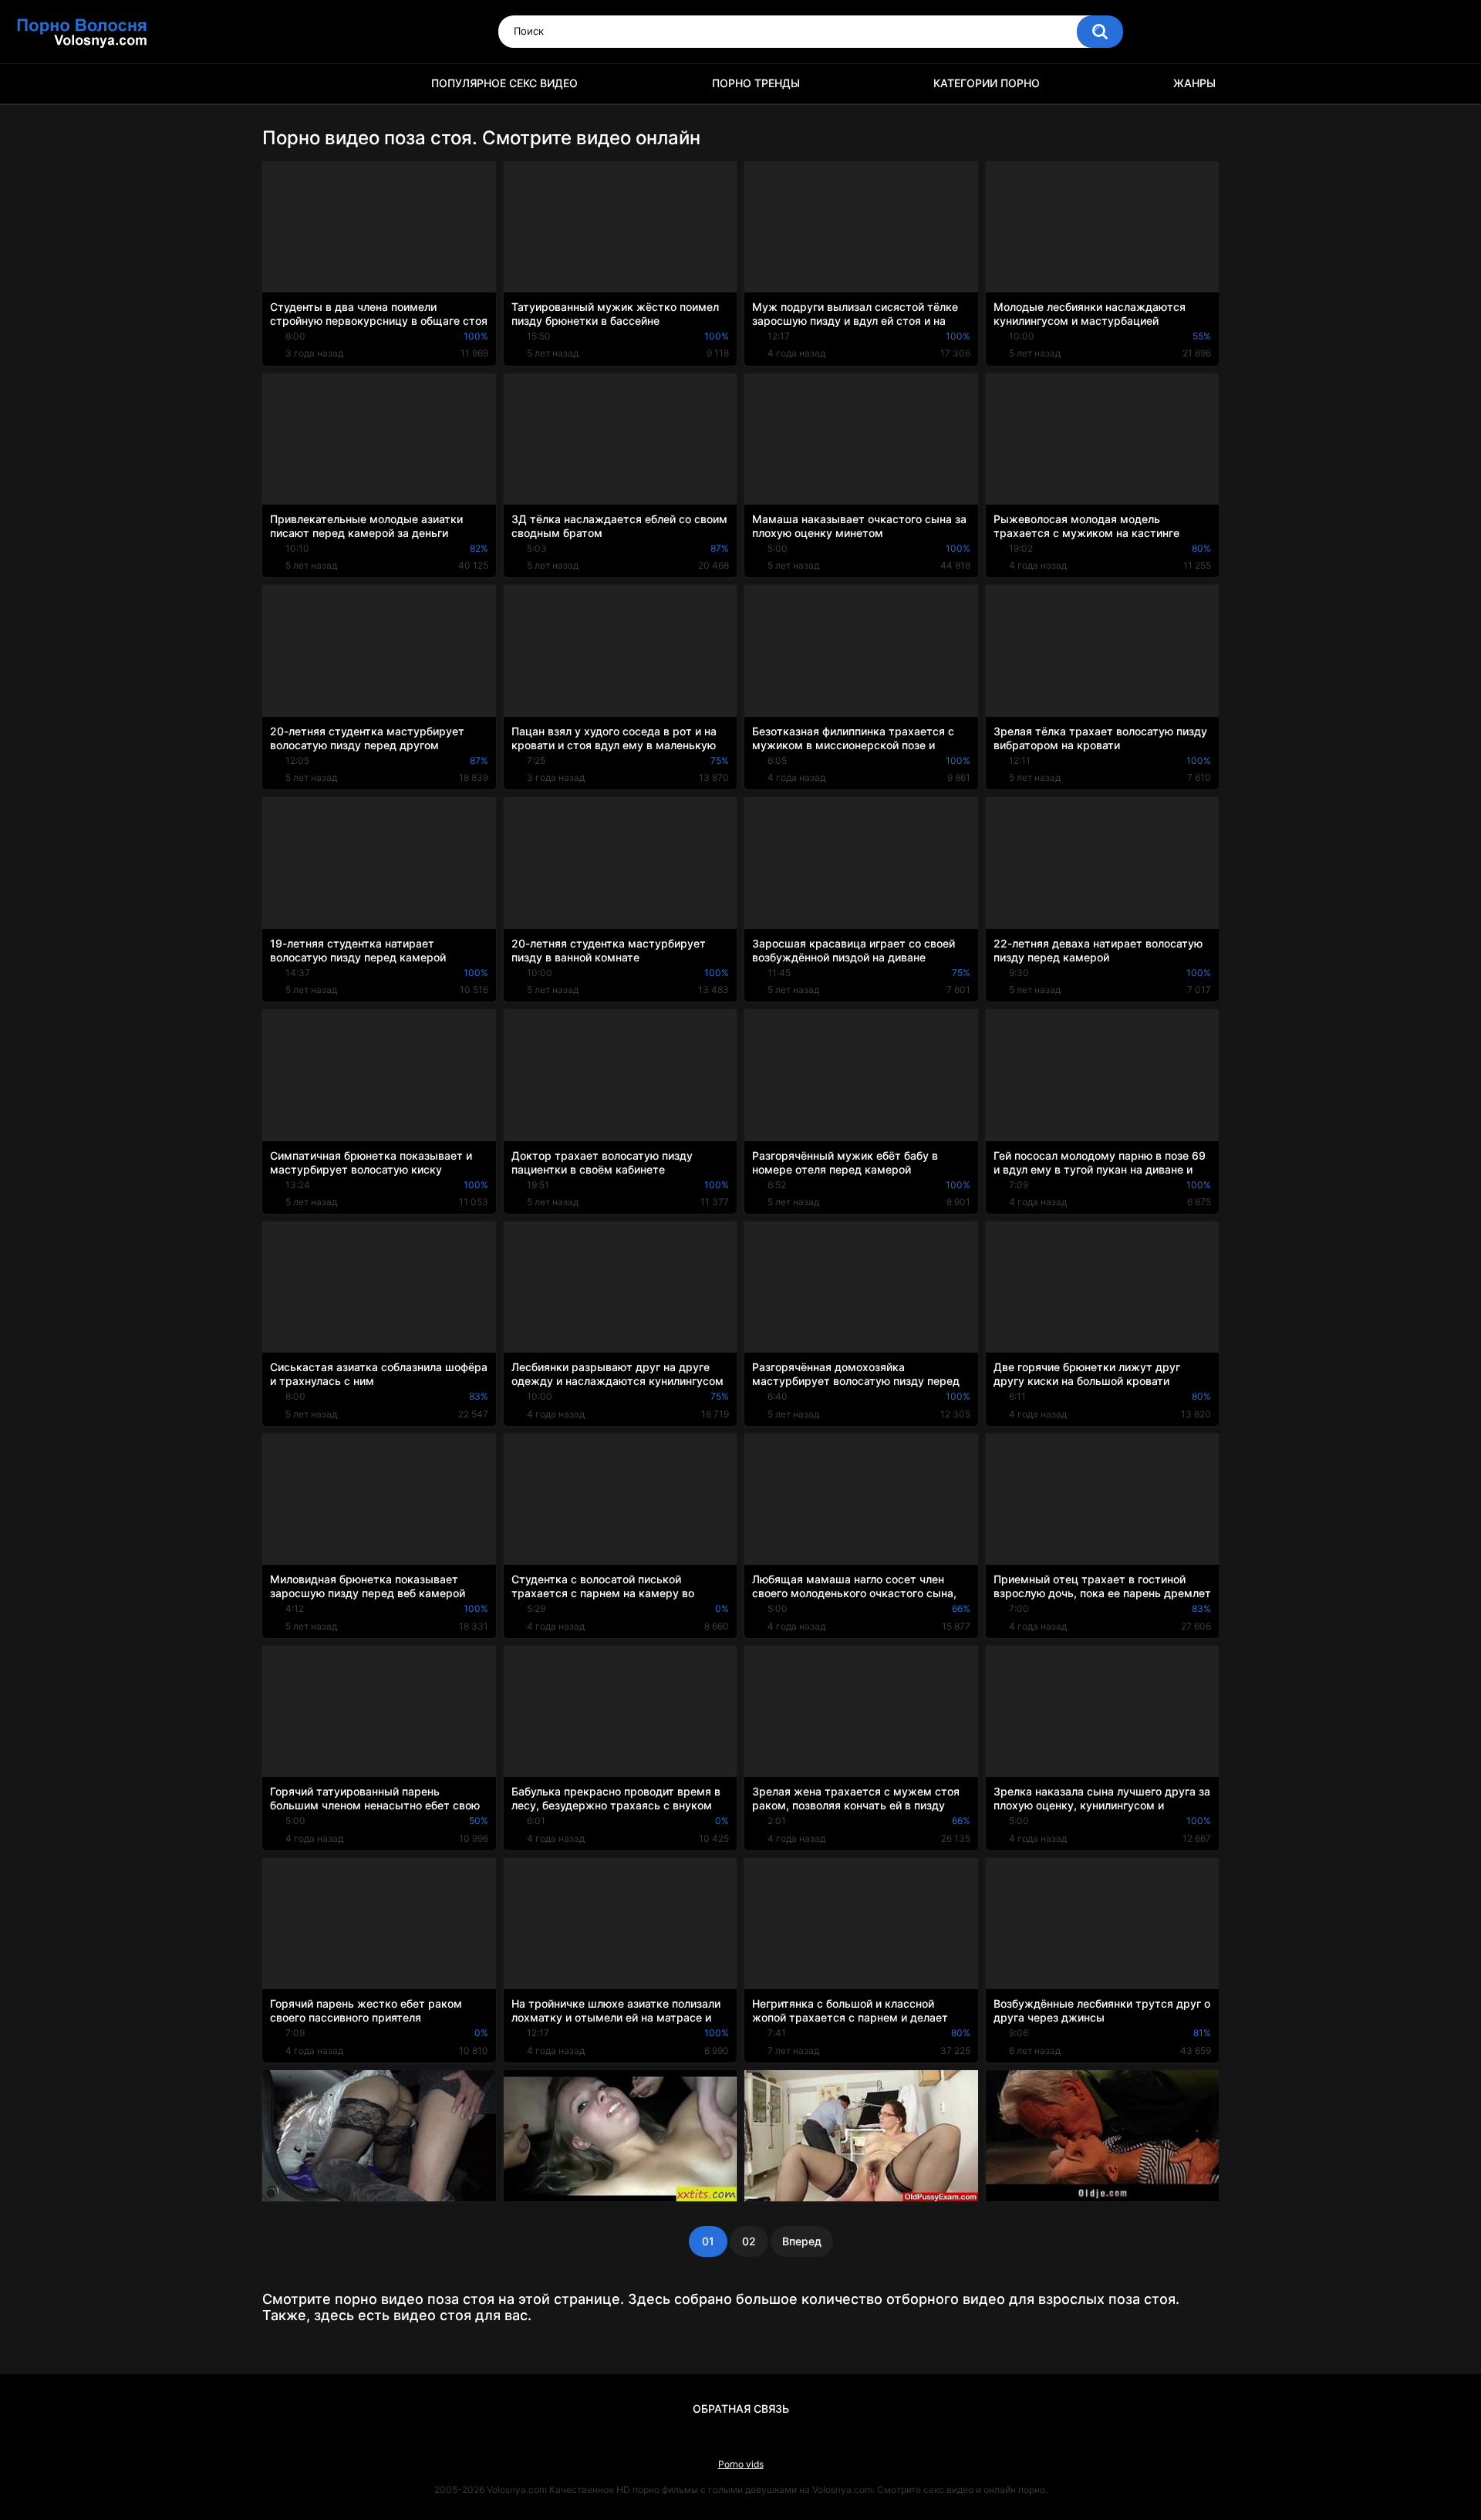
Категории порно (987, 83)
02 (749, 2241)
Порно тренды (756, 83)
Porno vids (741, 2464)
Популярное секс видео (504, 83)
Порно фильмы (282, 84)
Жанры (1194, 83)
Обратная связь (741, 2409)
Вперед (802, 2241)
